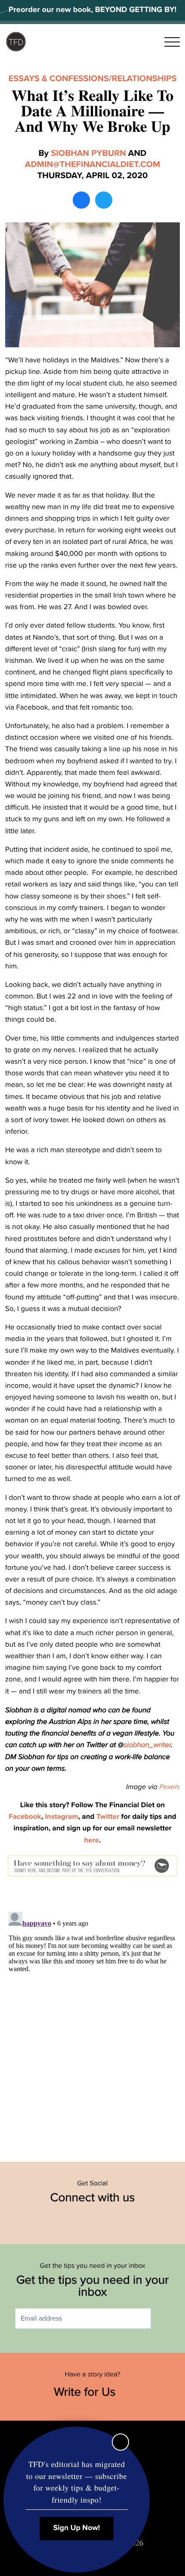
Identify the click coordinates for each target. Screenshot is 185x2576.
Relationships (144, 79)
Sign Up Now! (77, 2528)
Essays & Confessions (59, 79)
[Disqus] (92, 2016)
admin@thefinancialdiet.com (92, 164)
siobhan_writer (147, 1745)
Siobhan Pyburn (88, 153)
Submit (163, 2319)
